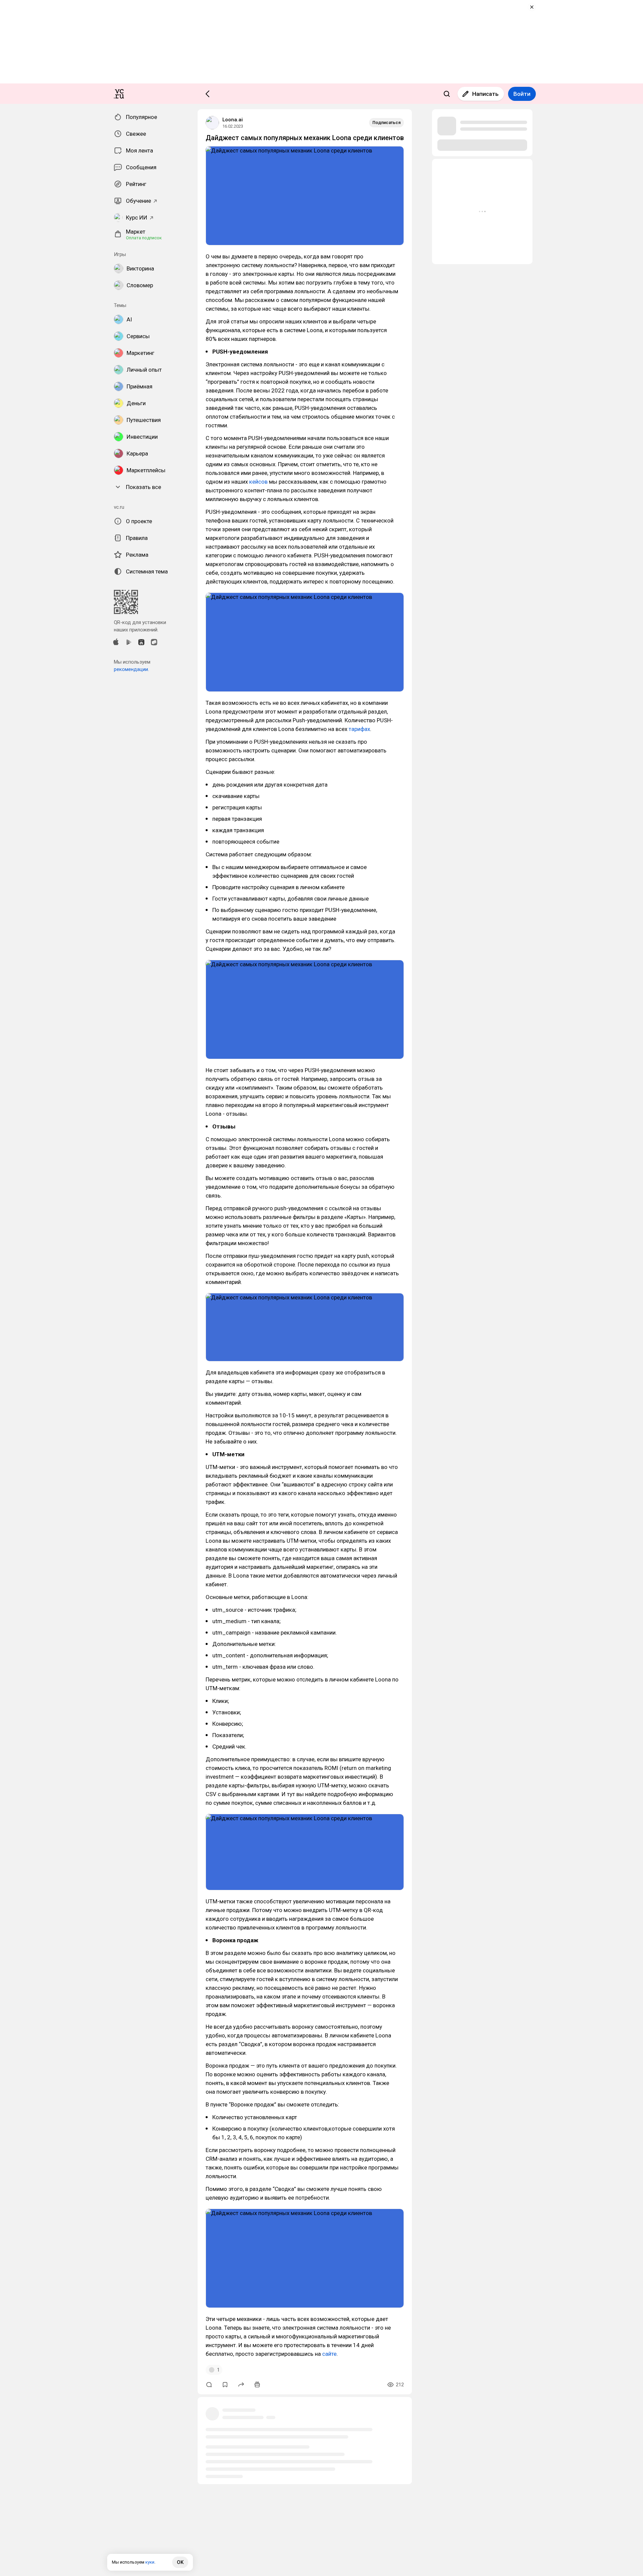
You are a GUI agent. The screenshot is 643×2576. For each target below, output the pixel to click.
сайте (329, 2354)
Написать (485, 94)
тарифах (359, 729)
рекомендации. (131, 669)
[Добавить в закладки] (225, 2385)
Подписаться (386, 122)
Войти (522, 94)
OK (180, 2562)
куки (150, 2562)
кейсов (258, 482)
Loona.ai (233, 120)
